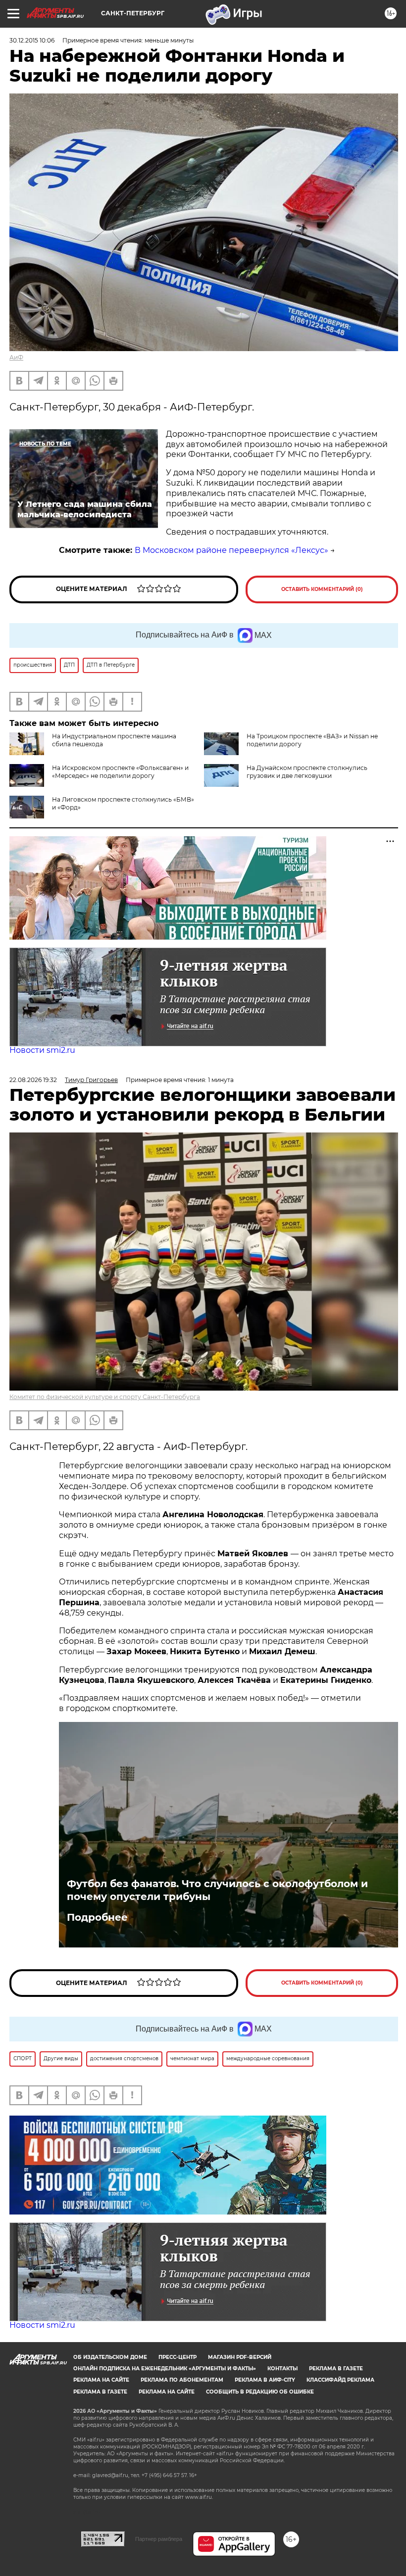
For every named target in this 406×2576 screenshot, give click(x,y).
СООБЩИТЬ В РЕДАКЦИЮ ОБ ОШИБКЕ (260, 2392)
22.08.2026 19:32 (33, 1080)
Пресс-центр (178, 2357)
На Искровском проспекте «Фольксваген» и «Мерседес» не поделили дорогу (120, 772)
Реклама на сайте (101, 2380)
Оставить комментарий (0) (322, 589)
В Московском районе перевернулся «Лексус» (231, 550)
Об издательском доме (110, 2357)
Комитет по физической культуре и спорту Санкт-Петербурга (105, 1397)
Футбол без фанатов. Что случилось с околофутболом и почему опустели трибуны (217, 1890)
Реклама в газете (336, 2369)
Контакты (282, 2369)
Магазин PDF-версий (240, 2357)
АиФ (16, 357)
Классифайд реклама (340, 2380)
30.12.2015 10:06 (32, 40)
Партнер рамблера (159, 2539)
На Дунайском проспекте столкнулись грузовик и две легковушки (307, 772)
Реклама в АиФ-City (265, 2380)
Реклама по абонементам (182, 2380)
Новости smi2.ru (42, 1050)
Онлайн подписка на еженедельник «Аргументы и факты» (165, 2369)
